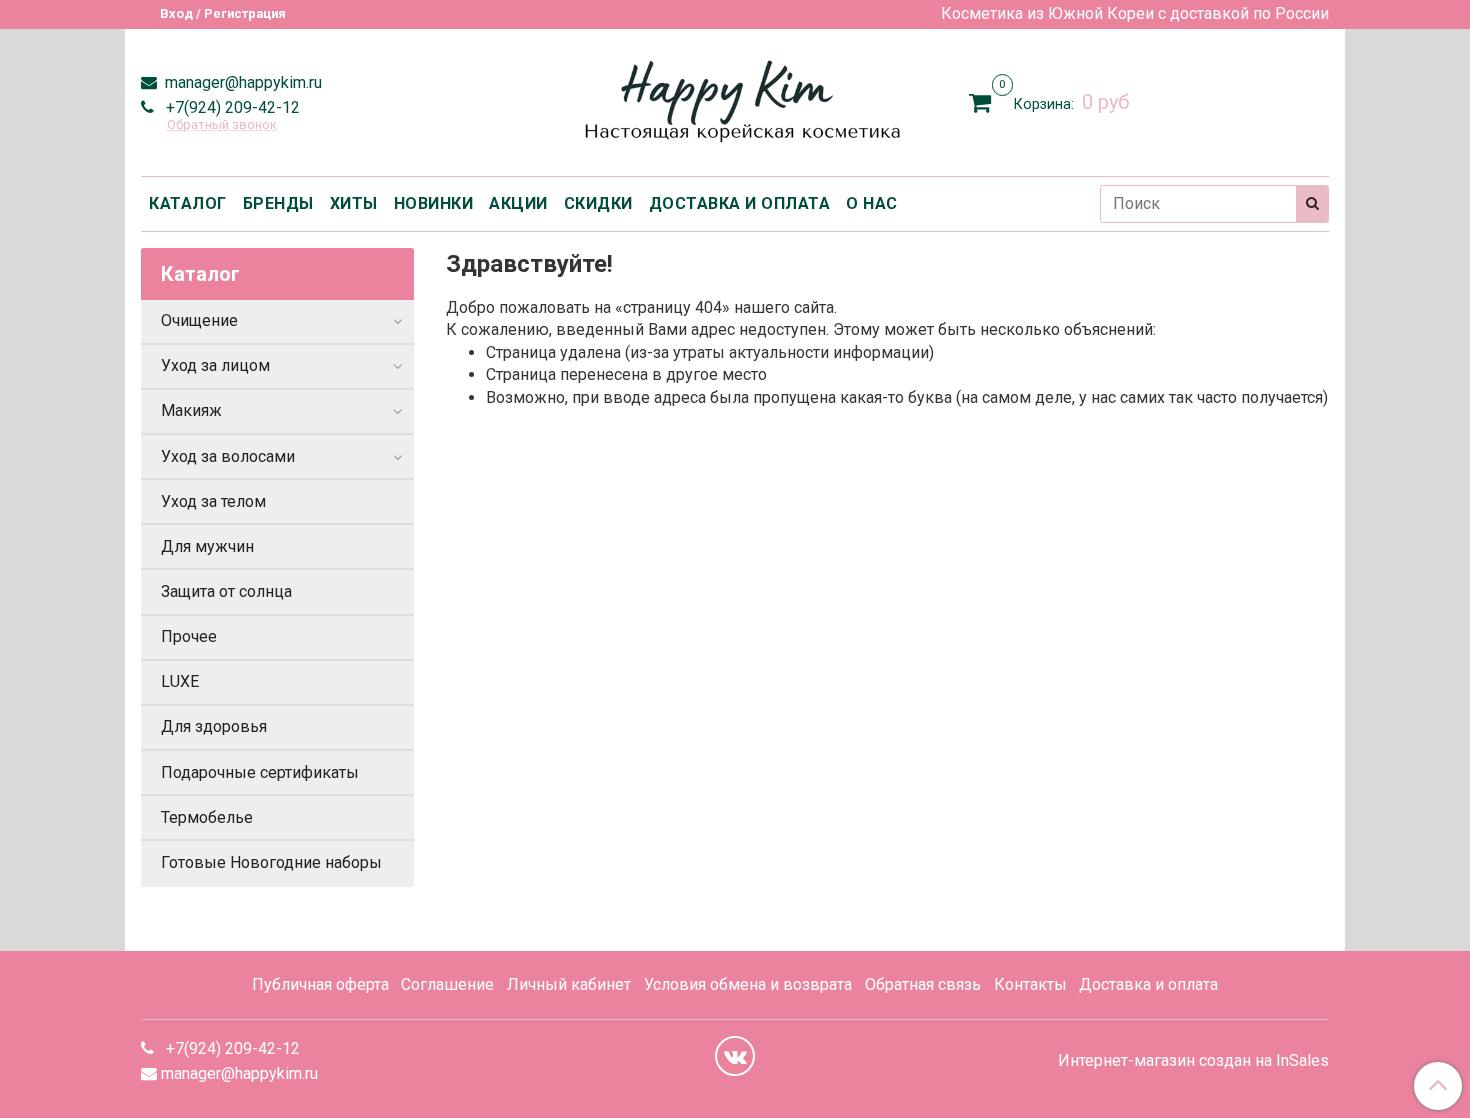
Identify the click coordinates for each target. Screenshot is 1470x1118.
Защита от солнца (226, 591)
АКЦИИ (518, 203)
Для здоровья (214, 726)
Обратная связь (923, 984)
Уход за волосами (228, 456)
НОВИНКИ (434, 203)
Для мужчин (207, 546)
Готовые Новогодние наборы (271, 862)
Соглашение (447, 984)
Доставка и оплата (1148, 984)
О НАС (872, 203)
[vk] (735, 1056)
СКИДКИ (598, 203)
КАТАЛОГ (188, 203)
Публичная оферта (320, 984)
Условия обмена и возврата (748, 984)
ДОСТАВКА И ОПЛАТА (740, 203)
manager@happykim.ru (241, 82)
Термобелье (207, 817)
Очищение (199, 320)
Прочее (189, 636)
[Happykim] (735, 98)
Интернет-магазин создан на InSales (1193, 1061)
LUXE (180, 681)
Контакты (1030, 984)
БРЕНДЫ (278, 203)
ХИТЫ (354, 203)
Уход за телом (213, 501)
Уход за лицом (215, 365)
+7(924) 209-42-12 (231, 107)
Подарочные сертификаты (260, 772)
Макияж (191, 410)
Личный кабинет (569, 984)
